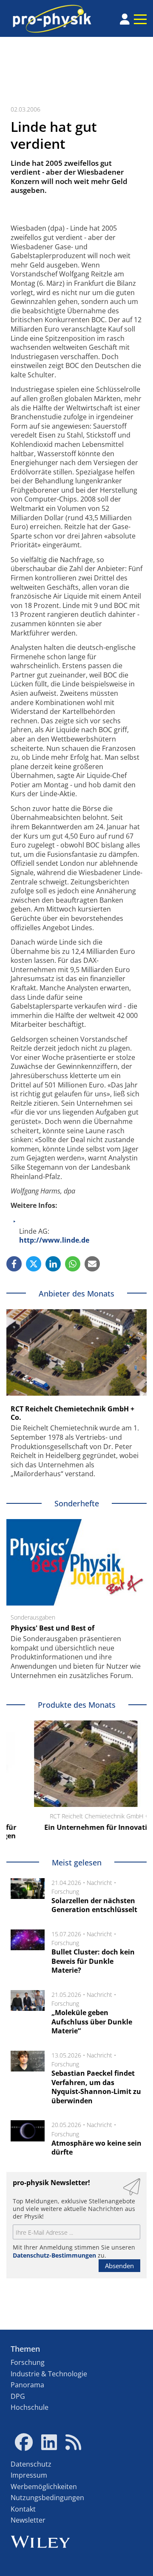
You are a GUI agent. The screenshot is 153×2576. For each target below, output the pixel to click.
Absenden (119, 2266)
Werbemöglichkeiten (44, 2487)
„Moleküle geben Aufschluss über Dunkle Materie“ (92, 2022)
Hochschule (30, 2407)
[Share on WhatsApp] (73, 1264)
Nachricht (99, 1883)
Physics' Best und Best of (52, 1628)
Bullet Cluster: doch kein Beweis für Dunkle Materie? (93, 1961)
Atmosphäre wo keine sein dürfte (96, 2148)
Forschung (65, 1892)
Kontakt (23, 2509)
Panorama (27, 2385)
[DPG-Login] (125, 19)
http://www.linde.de (54, 1240)
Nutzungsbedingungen (47, 2498)
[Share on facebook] (14, 1264)
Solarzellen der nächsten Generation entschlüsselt (94, 1905)
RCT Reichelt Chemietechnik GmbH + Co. (72, 1413)
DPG (18, 2396)
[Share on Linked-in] (53, 1264)
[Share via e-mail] (92, 1264)
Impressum (29, 2475)
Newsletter (28, 2520)
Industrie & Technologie (49, 2374)
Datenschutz (31, 2464)
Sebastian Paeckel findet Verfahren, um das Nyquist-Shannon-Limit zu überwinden (96, 2087)
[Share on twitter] (34, 1264)
